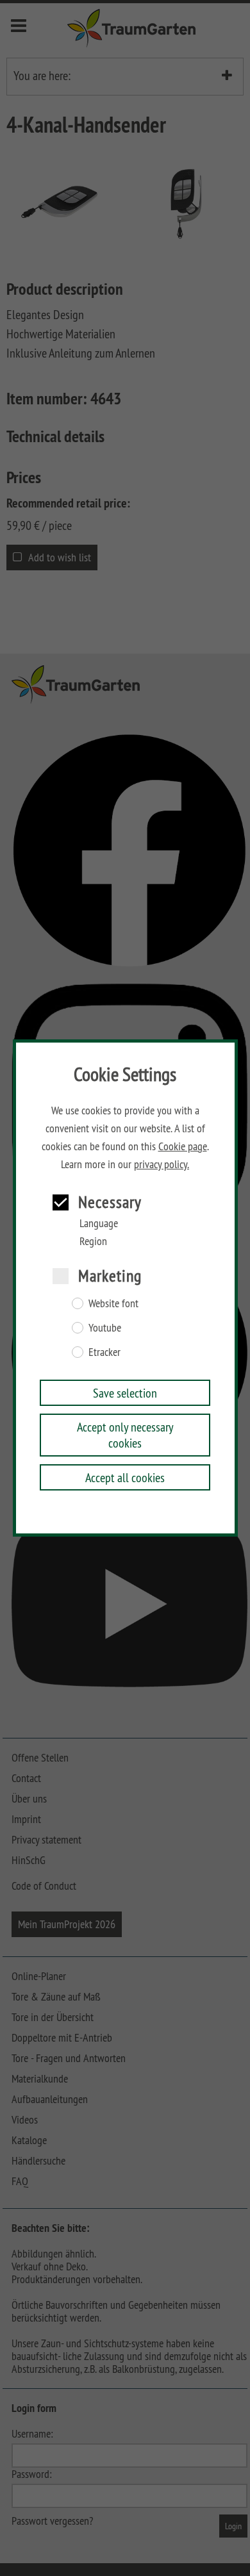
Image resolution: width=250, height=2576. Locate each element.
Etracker (104, 1352)
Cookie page (183, 1146)
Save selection (125, 1393)
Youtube (105, 1328)
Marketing (110, 1276)
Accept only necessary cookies (125, 1435)
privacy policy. (162, 1164)
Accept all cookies (125, 1477)
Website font (113, 1303)
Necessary (110, 1202)
